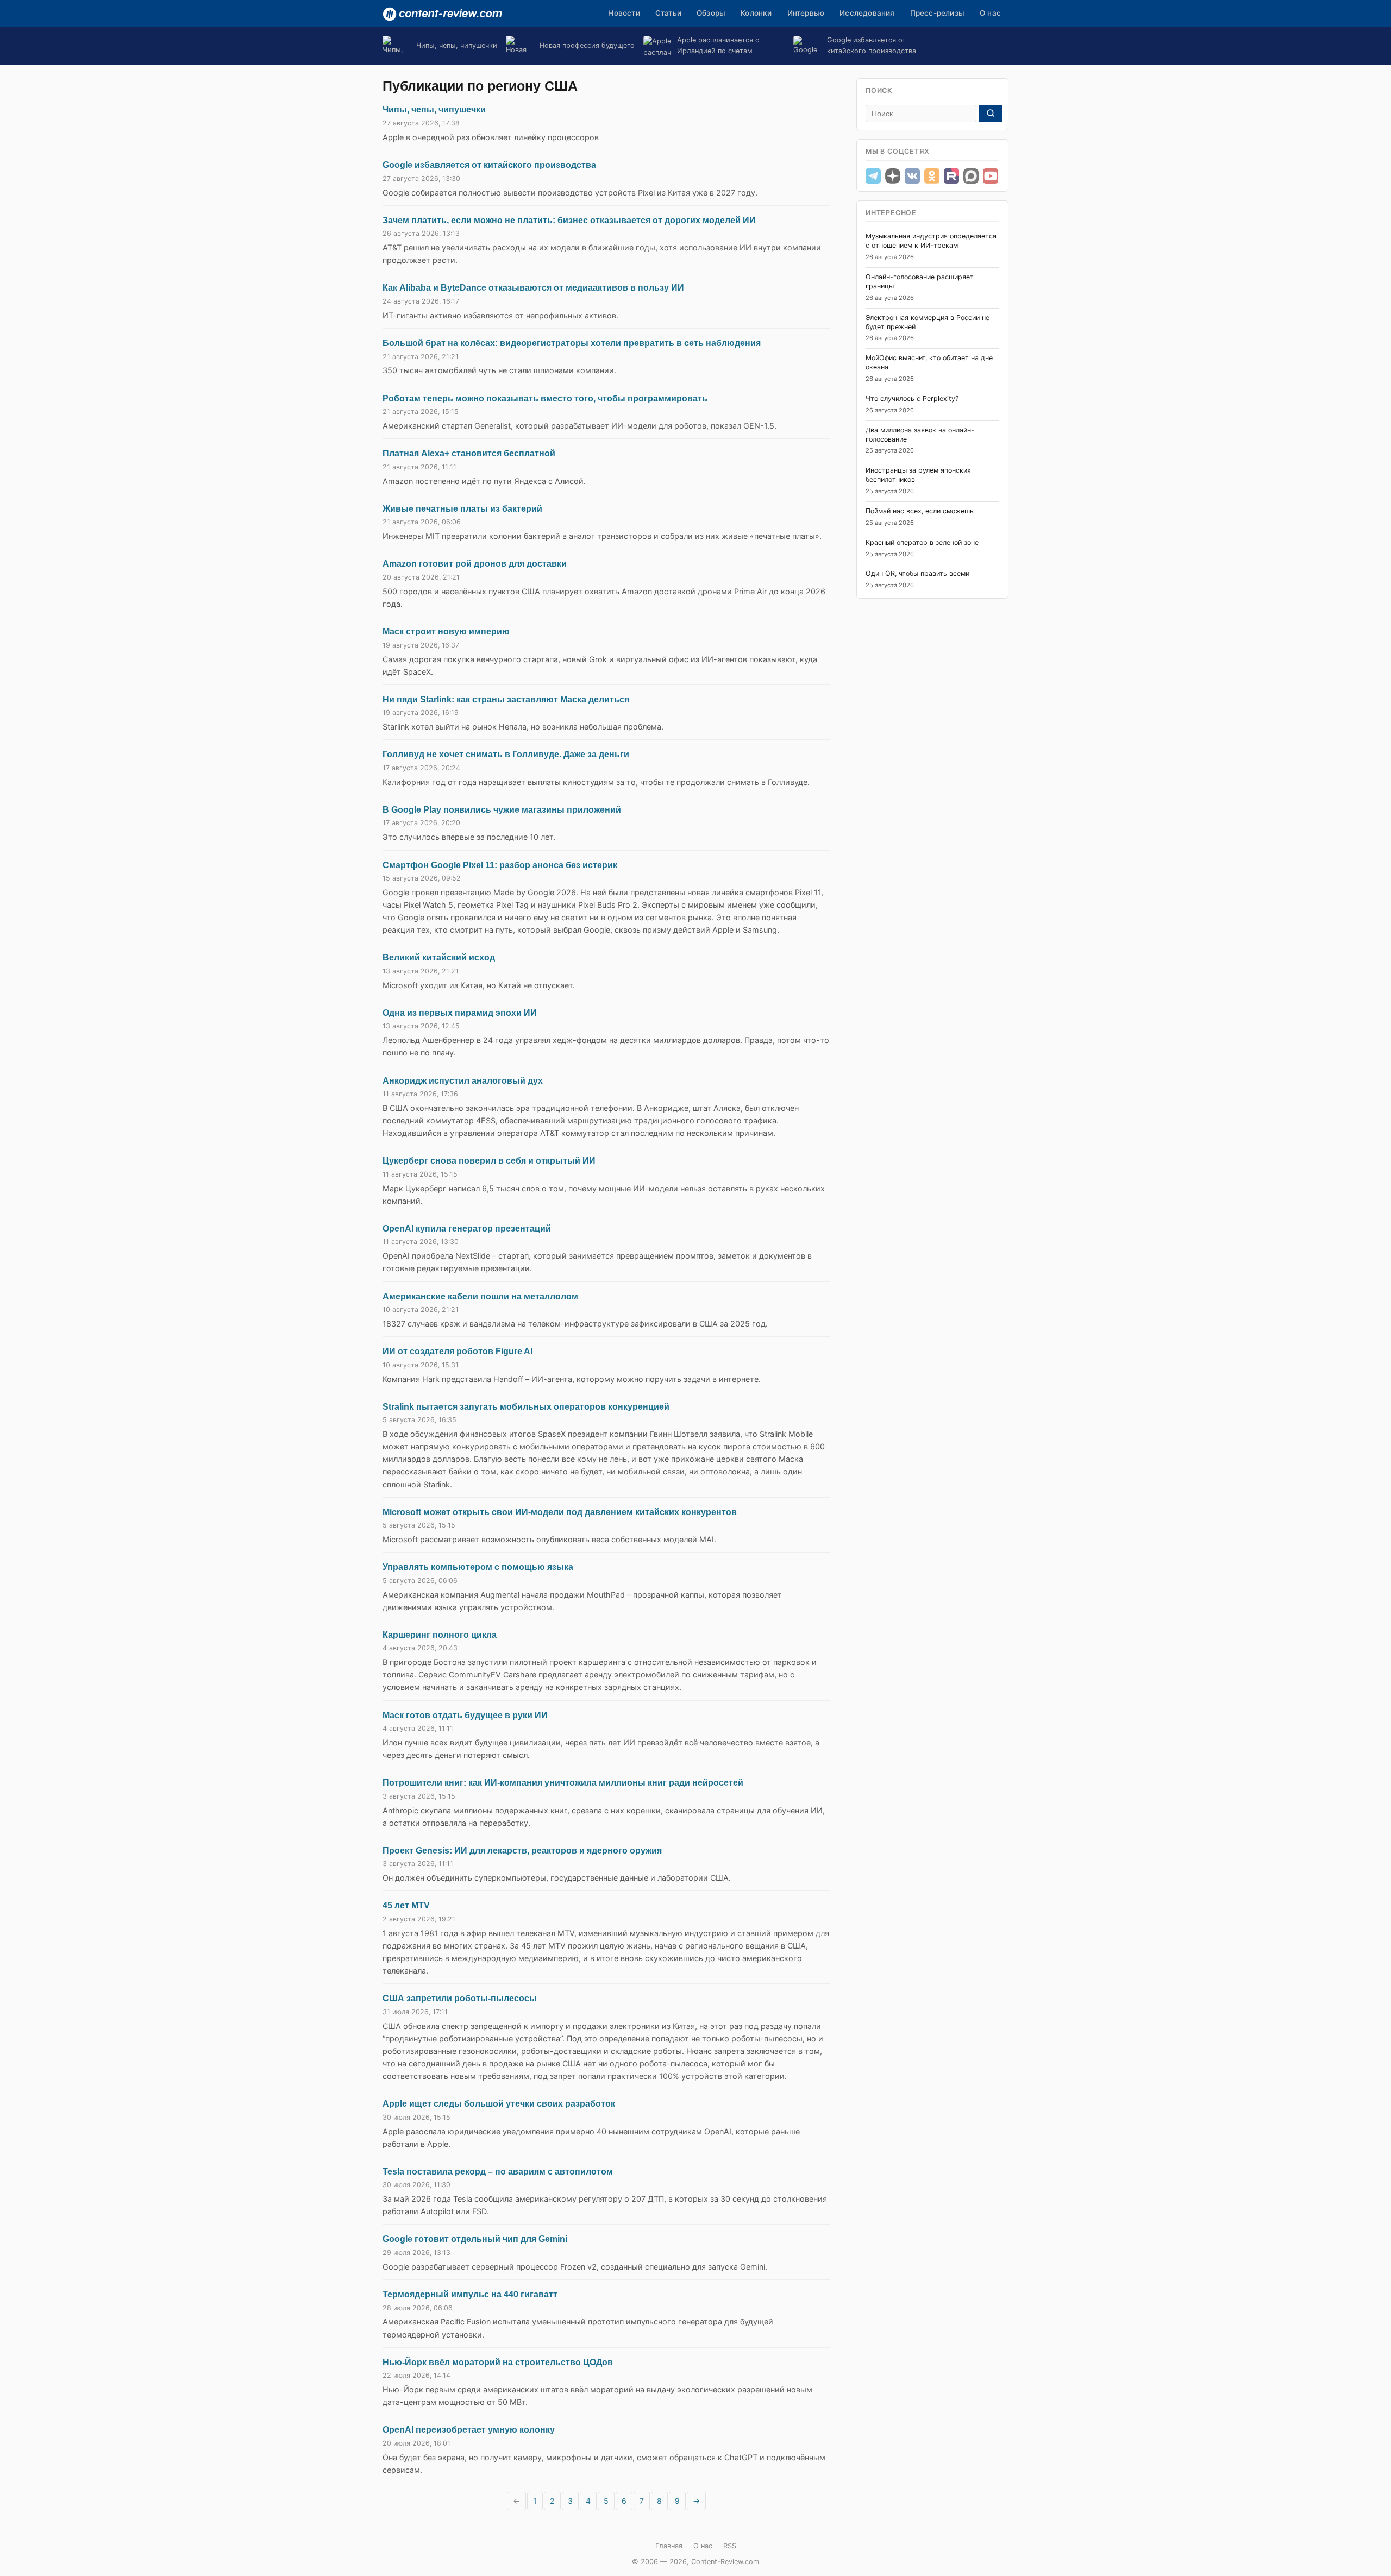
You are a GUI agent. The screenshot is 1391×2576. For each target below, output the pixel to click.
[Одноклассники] (932, 176)
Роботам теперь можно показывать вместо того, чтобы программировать (545, 398)
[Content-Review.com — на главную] (442, 14)
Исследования (867, 13)
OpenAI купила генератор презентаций (467, 1229)
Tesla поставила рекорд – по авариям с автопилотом (498, 2172)
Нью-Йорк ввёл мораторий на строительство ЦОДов (498, 2362)
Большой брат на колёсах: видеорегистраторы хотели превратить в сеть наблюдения (572, 343)
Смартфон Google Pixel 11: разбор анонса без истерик (500, 865)
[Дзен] (893, 176)
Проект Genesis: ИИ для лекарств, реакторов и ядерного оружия (522, 1851)
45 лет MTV (406, 1905)
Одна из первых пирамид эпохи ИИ (460, 1013)
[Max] (971, 176)
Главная (669, 2546)
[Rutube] (951, 176)
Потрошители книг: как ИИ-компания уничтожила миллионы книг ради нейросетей (563, 1783)
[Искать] (991, 114)
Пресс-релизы (937, 13)
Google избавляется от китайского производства (489, 165)
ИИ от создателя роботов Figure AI (458, 1351)
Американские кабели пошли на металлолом (480, 1296)
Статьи (668, 13)
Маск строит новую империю (446, 632)
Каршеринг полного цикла (440, 1635)
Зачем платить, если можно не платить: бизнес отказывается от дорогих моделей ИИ (569, 220)
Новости (624, 13)
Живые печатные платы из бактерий (462, 509)
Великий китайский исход (439, 957)
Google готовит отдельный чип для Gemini (475, 2239)
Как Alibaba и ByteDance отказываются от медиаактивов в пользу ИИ (533, 288)
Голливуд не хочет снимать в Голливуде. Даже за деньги (506, 754)
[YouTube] (991, 176)
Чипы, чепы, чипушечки (434, 109)
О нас (990, 13)
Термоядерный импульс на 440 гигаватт (470, 2294)
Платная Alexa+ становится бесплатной (469, 453)
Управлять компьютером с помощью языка (478, 1567)
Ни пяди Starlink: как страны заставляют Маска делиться (506, 699)
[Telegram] (873, 176)
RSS (730, 2546)
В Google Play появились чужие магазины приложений (502, 810)
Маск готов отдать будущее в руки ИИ (465, 1715)
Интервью (806, 13)
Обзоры (711, 13)
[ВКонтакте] (912, 176)
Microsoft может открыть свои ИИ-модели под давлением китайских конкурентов (560, 1512)
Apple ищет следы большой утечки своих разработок (499, 2104)
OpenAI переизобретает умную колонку (469, 2430)
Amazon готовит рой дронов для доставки (475, 564)
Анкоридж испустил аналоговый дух (463, 1081)
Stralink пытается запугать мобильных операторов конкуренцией (526, 1407)
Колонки (756, 13)
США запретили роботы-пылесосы (460, 1998)
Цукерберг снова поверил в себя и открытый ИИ (489, 1161)
